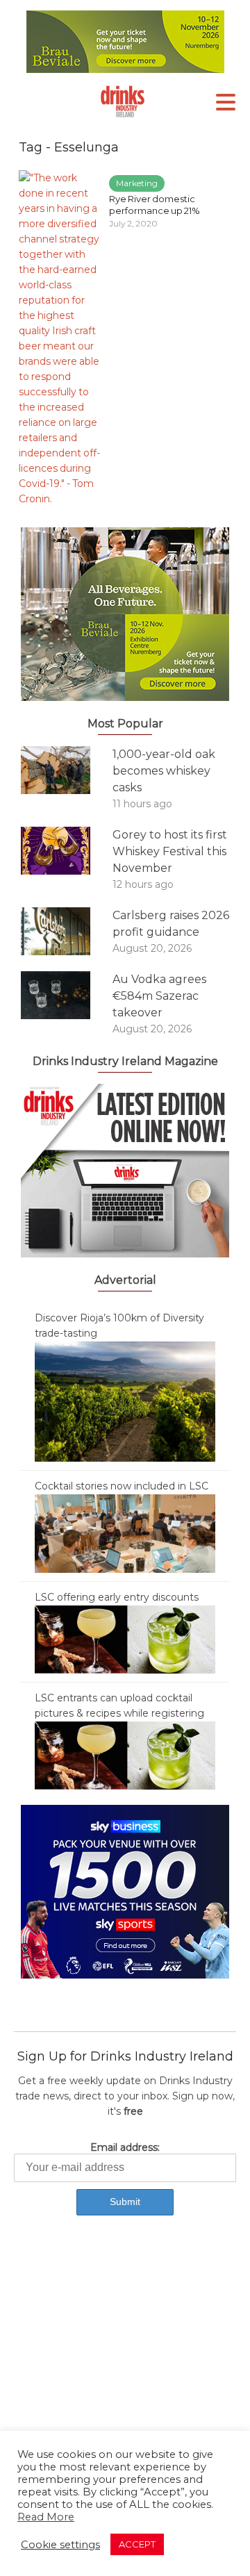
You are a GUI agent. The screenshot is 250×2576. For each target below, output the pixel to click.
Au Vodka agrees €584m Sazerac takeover (159, 996)
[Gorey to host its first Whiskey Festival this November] (67, 851)
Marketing (137, 183)
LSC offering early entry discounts (117, 1597)
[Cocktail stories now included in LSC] (125, 1533)
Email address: (125, 2147)
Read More (46, 2517)
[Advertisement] (125, 2371)
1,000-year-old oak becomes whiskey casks (164, 771)
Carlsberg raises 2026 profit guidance (171, 924)
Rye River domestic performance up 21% (155, 205)
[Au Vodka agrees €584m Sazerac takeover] (67, 995)
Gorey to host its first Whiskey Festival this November (170, 851)
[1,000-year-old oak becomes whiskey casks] (67, 770)
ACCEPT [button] (137, 2544)
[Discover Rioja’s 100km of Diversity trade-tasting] (125, 1401)
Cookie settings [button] (60, 2545)
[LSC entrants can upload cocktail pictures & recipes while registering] (125, 1755)
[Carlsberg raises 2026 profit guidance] (67, 931)
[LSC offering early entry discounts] (125, 1639)
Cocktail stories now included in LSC (122, 1486)
